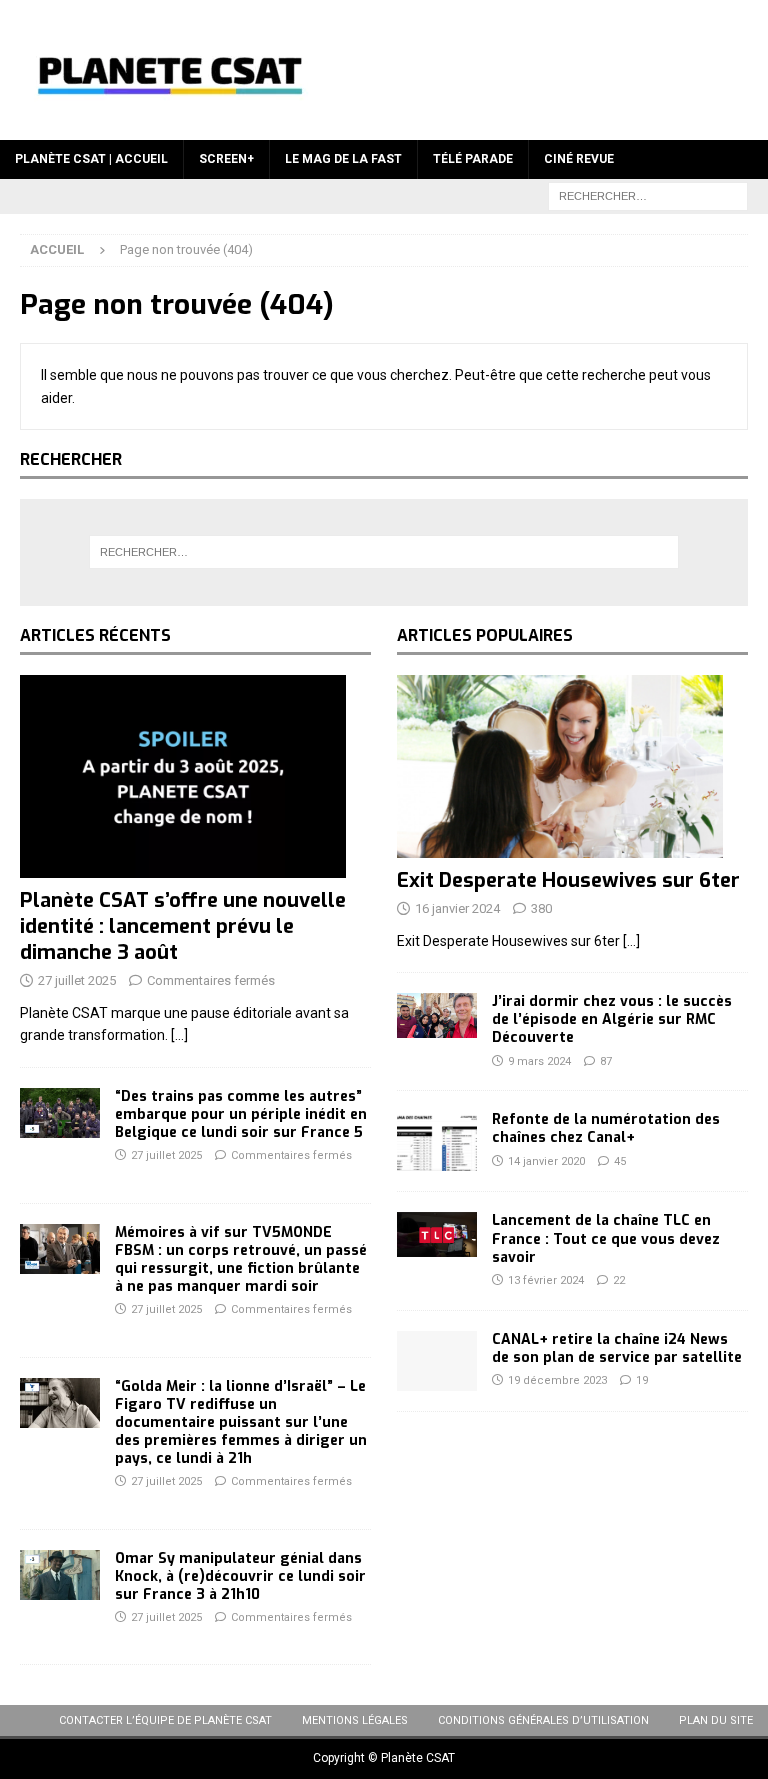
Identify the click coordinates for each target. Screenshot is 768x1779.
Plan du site (716, 1720)
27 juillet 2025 (77, 980)
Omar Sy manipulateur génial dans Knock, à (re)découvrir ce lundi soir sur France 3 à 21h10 (240, 1576)
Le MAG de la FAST (343, 159)
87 (606, 1061)
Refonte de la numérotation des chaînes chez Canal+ (606, 1128)
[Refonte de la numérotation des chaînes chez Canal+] (437, 1141)
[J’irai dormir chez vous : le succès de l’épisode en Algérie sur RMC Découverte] (437, 1015)
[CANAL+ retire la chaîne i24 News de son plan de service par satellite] (437, 1361)
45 (620, 1161)
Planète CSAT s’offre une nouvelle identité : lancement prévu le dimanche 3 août (183, 926)
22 (619, 1280)
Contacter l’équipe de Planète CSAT (165, 1720)
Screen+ (226, 159)
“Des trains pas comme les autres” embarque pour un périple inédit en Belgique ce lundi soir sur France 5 (241, 1114)
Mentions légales (355, 1720)
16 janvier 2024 (457, 908)
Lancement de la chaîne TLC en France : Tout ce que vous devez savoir (606, 1238)
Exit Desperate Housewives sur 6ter (568, 880)
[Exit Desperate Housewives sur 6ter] (572, 766)
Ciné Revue (579, 159)
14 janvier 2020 (546, 1161)
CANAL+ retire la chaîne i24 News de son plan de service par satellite (617, 1348)
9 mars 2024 (539, 1061)
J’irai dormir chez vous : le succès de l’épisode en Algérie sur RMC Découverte (612, 1019)
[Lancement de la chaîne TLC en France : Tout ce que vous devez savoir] (437, 1234)
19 (642, 1380)
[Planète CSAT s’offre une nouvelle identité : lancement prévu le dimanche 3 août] (195, 777)
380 (541, 908)
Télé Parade (473, 159)
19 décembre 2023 (557, 1380)
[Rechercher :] (648, 195)
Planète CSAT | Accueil (91, 159)
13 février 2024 (546, 1280)
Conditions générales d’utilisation (543, 1720)
